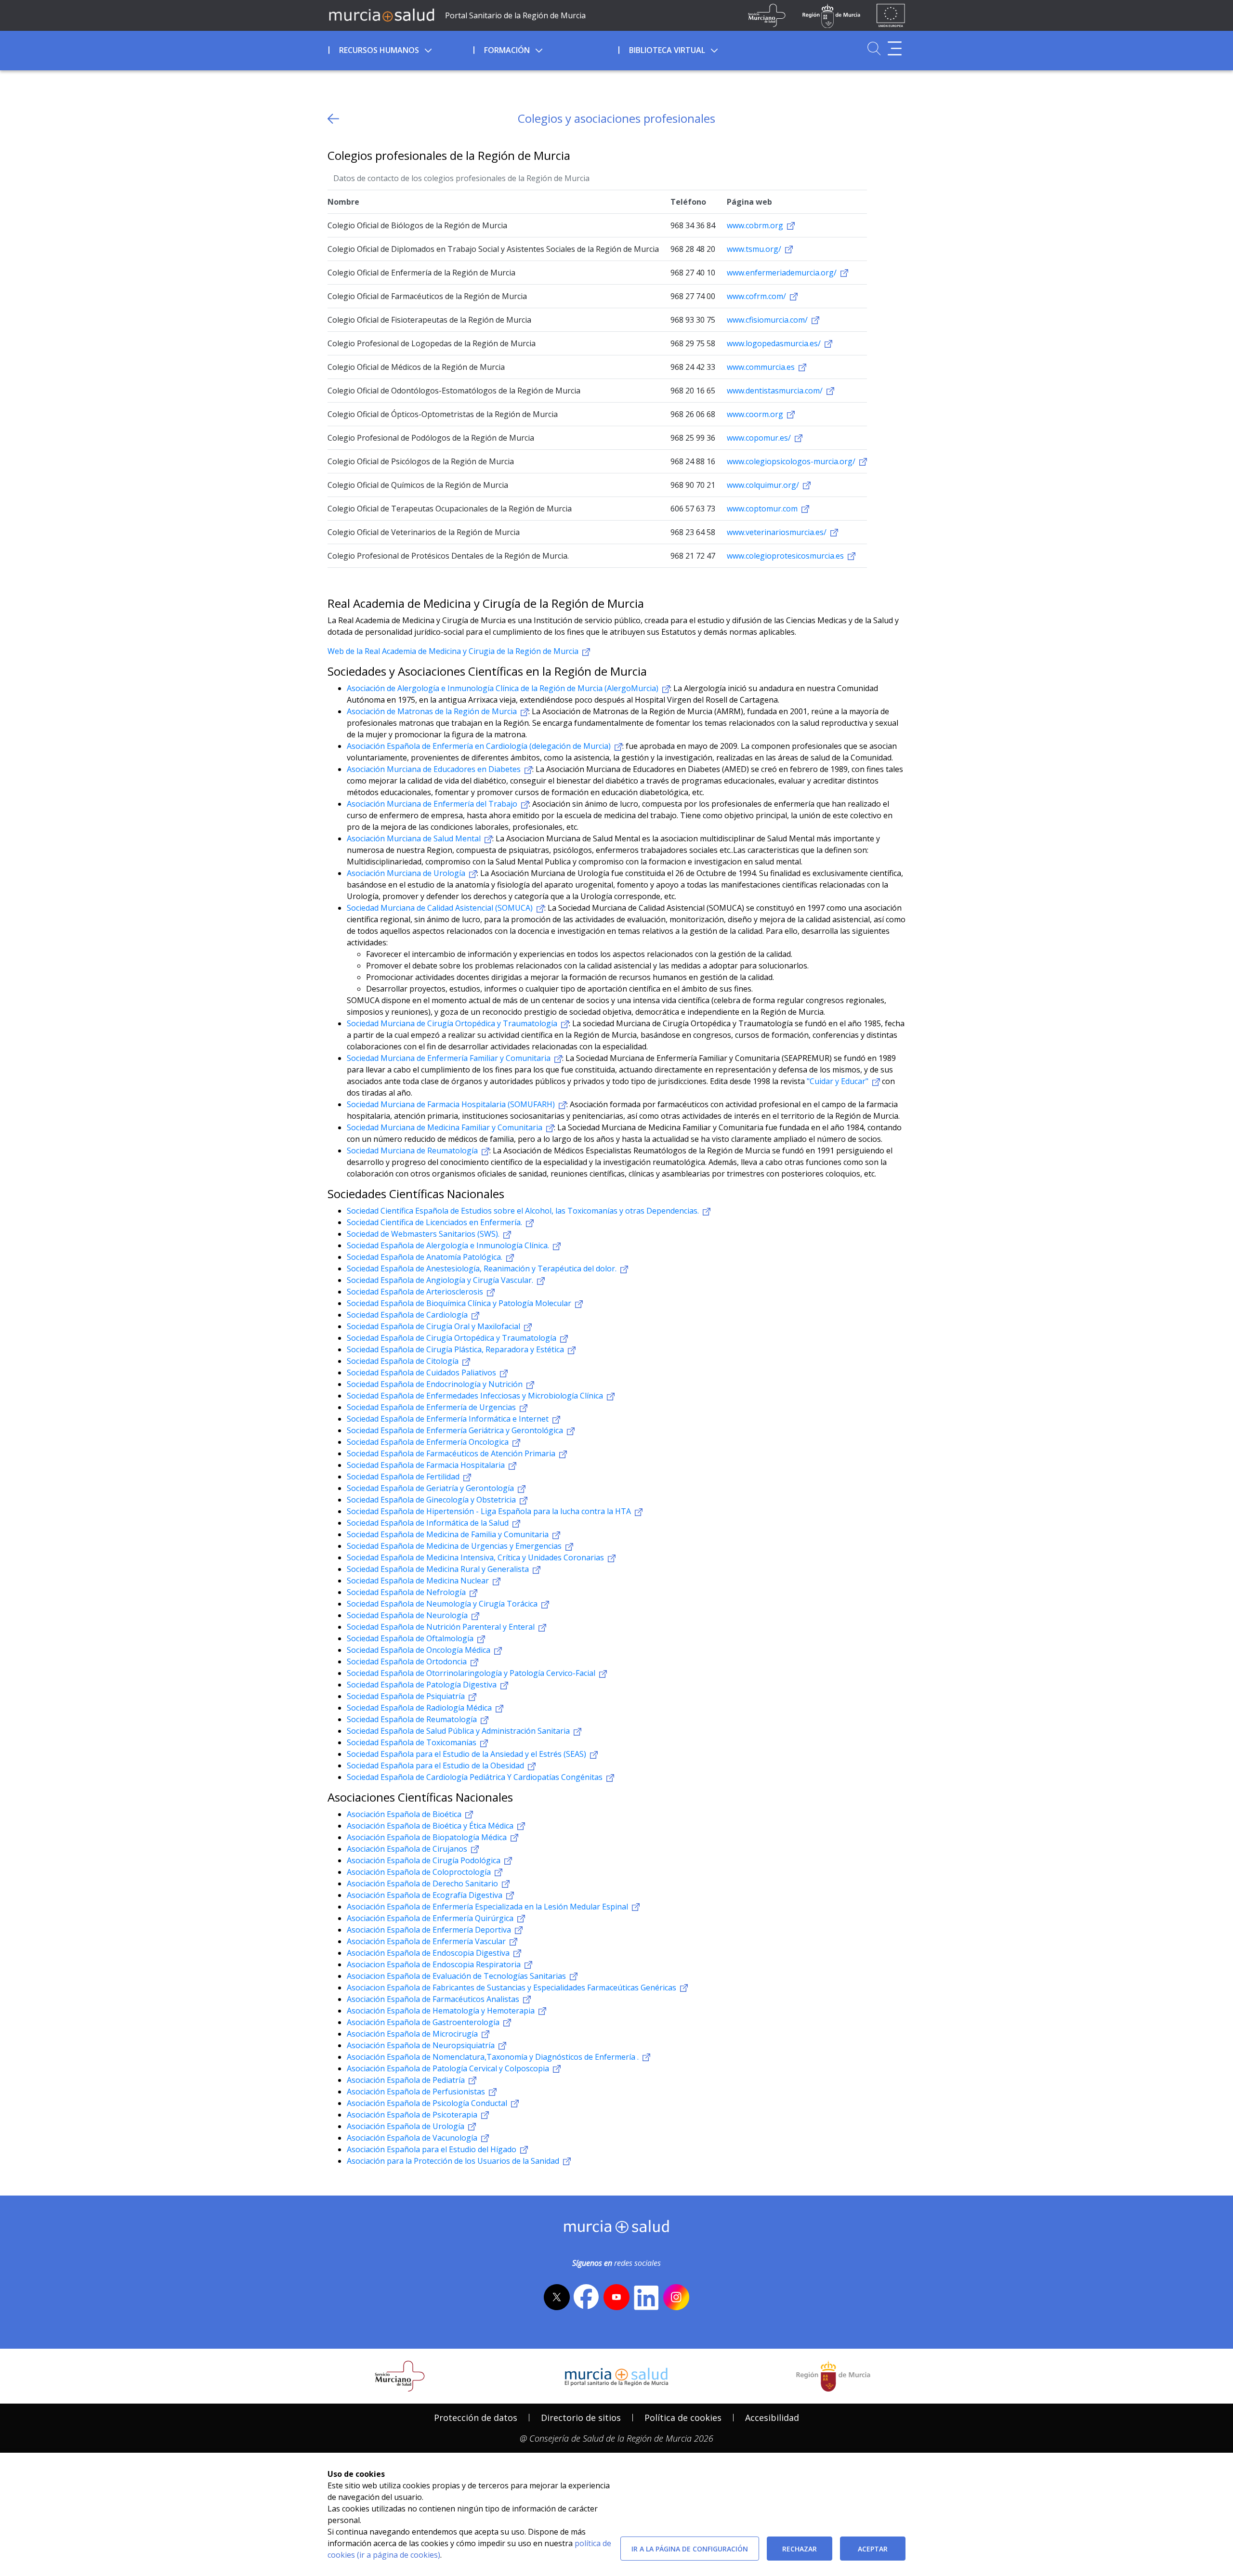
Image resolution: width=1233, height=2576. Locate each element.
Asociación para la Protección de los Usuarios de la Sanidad (454, 2161)
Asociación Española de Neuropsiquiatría (422, 2045)
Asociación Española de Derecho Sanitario (423, 1883)
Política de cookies (683, 2418)
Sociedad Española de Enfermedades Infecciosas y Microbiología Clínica (476, 1396)
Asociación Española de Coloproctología (420, 1872)
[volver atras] (333, 119)
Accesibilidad (772, 2418)
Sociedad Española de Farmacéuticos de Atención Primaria (452, 1453)
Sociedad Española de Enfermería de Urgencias (432, 1407)
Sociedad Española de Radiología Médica (420, 1708)
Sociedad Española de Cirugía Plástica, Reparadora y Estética (456, 1349)
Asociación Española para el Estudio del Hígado (433, 2149)
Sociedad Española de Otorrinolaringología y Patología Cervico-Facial (472, 1673)
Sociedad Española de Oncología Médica (420, 1650)
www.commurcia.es (762, 367)
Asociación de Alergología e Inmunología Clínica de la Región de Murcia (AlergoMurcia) (504, 688)
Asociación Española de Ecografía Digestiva (426, 1895)
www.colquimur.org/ (764, 485)
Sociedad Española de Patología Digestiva (423, 1685)
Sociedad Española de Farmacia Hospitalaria (427, 1465)
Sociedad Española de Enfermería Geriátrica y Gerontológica (456, 1430)
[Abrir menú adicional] (895, 48)
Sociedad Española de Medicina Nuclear (419, 1581)
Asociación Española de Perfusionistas (417, 2092)
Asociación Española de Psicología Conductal (428, 2103)
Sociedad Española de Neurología (408, 1615)
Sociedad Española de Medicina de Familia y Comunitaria (449, 1534)
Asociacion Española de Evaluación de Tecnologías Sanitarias (457, 1976)
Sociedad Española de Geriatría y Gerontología (431, 1488)
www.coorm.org (756, 414)
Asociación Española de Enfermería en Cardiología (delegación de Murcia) (480, 746)
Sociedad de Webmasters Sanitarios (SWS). (424, 1234)
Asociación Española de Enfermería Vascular (427, 1941)
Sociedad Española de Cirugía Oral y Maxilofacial (434, 1326)
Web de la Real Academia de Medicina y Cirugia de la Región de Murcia (454, 651)
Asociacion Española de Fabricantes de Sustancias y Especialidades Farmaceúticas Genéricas (512, 1988)
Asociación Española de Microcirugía (413, 2034)
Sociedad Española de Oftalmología (411, 1638)
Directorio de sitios (581, 2418)
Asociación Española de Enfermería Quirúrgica (431, 1918)
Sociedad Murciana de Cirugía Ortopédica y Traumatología (453, 1023)
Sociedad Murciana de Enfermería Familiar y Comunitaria (450, 1058)
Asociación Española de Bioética (405, 1814)
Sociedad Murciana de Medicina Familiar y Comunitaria (446, 1127)
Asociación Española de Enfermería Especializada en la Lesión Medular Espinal (488, 1907)
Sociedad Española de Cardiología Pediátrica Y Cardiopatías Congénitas (476, 1777)
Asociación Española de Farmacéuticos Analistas (434, 1999)
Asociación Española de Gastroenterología (424, 2022)
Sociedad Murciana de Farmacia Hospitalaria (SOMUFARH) (452, 1104)
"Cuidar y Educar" (839, 1081)
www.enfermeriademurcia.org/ (783, 273)
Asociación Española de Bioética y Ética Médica (431, 1826)
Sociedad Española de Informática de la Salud (429, 1523)
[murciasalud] (617, 2229)
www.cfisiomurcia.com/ (768, 320)
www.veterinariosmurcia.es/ (778, 532)
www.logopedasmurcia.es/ (775, 343)
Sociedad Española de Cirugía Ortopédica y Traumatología (453, 1338)
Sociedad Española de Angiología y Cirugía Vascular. (441, 1280)
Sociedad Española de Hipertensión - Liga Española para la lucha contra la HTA (490, 1511)
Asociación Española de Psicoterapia (413, 2115)
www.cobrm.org (756, 225)
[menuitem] (400, 49)
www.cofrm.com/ (757, 296)
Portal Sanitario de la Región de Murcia (515, 15)
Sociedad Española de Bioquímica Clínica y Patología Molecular (460, 1303)
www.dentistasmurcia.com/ (776, 391)
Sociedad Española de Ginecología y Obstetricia (432, 1500)
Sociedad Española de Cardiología (408, 1315)
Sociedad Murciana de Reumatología (413, 1151)
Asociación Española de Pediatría (407, 2080)
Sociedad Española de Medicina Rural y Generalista (439, 1569)
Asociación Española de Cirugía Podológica (425, 1860)
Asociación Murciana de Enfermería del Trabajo (433, 804)
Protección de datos (476, 2418)
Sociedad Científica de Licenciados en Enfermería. (435, 1222)
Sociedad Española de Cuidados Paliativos (422, 1373)
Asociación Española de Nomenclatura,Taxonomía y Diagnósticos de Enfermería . (494, 2057)
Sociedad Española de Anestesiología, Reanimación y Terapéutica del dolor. (483, 1268)
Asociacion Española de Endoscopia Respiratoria (435, 1964)
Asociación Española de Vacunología (413, 2138)
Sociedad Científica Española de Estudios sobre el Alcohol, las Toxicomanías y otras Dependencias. (524, 1211)
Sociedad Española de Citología (404, 1361)
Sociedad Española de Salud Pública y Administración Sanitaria (459, 1731)
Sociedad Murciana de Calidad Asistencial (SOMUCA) (441, 908)
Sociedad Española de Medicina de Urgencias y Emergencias (455, 1546)
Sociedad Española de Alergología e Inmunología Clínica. (449, 1245)
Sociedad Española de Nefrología (407, 1592)
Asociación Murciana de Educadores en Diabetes (435, 769)
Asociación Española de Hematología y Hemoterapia (442, 2011)
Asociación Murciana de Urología (407, 873)
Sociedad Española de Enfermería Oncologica (429, 1442)
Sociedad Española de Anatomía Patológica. (426, 1257)
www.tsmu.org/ (755, 249)
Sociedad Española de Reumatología (413, 1719)
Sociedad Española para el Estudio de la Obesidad (436, 1765)
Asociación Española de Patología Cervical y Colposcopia (449, 2068)
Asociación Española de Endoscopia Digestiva (429, 1953)
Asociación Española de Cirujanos (408, 1849)
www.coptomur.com (763, 509)
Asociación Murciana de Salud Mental (415, 838)
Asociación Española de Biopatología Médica (428, 1837)
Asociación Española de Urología (407, 2126)
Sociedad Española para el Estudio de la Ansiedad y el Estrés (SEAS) (467, 1754)
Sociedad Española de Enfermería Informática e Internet (449, 1419)
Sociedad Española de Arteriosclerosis (416, 1292)
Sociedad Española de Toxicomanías (413, 1742)
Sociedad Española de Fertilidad (404, 1477)
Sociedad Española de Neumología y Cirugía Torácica (443, 1604)
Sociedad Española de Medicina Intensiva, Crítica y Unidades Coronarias (476, 1557)
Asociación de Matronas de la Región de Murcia (433, 711)
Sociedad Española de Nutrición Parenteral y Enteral (442, 1627)
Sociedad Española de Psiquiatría (407, 1696)
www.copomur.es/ (760, 438)
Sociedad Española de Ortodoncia (408, 1661)
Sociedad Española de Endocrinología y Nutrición (436, 1384)
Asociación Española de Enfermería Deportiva (430, 1930)
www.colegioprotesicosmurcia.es (786, 556)
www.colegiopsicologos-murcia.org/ (792, 461)
